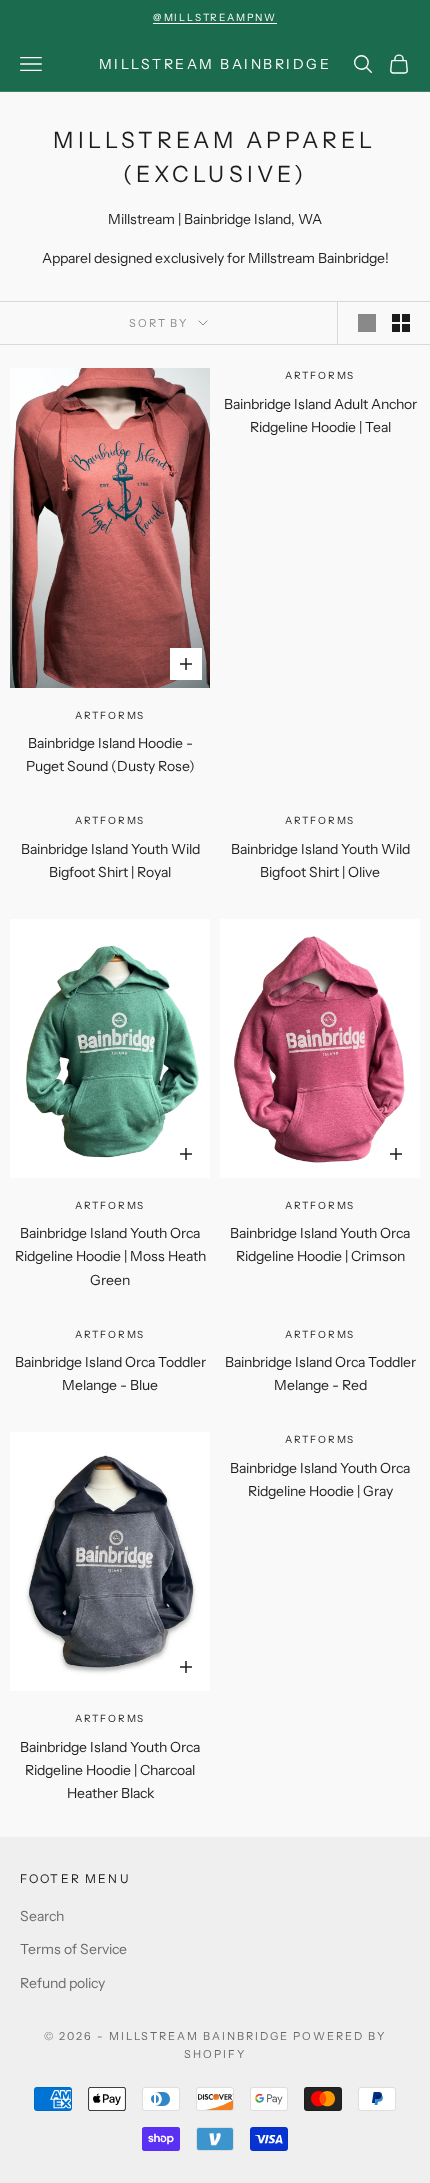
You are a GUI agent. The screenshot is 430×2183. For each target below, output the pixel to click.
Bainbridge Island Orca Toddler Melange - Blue (110, 1373)
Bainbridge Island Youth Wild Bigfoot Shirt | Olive (320, 860)
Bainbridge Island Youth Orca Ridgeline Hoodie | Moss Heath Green (110, 1256)
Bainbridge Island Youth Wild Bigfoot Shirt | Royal (110, 860)
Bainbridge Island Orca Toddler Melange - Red (320, 1373)
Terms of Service (73, 1949)
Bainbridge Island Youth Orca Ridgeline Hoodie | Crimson (320, 1244)
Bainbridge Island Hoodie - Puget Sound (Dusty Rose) (110, 754)
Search (42, 1916)
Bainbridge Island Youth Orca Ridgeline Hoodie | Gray (320, 1479)
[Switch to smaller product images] (401, 323)
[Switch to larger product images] (367, 323)
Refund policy (62, 1983)
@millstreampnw (215, 17)
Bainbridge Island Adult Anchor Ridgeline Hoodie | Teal (320, 415)
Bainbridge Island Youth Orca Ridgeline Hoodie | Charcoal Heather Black (110, 1770)
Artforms (110, 715)
